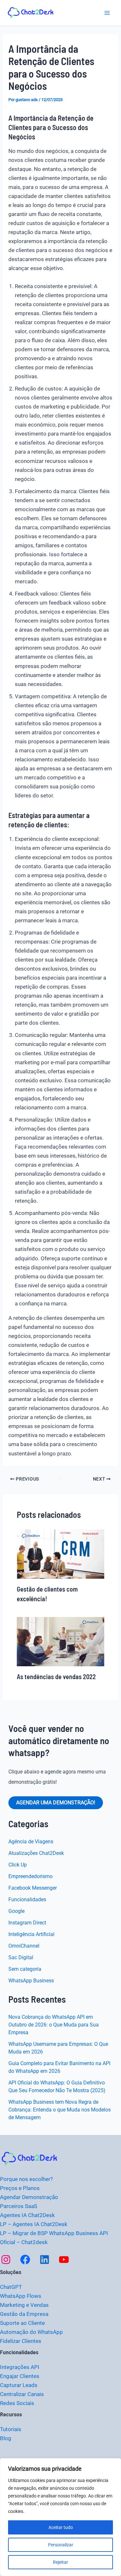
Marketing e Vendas (24, 2305)
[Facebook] (25, 2260)
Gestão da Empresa (24, 2314)
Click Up (18, 1865)
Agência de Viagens (31, 1842)
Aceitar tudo (61, 2527)
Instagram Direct (27, 1923)
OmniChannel (24, 1946)
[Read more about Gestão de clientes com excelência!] (61, 1554)
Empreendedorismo (30, 1876)
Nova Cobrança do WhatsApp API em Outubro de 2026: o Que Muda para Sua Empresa (54, 2025)
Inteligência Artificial (31, 1934)
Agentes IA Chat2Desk (27, 2215)
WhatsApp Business (31, 1981)
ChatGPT (11, 2287)
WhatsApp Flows (21, 2296)
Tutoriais (11, 2429)
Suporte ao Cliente (22, 2323)
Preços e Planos (20, 2188)
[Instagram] (6, 2260)
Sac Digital (21, 1957)
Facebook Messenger (33, 1888)
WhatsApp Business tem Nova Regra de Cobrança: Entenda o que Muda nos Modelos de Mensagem (60, 2110)
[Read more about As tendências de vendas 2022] (61, 1641)
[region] (60, 2517)
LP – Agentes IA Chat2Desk (34, 2224)
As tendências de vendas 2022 (56, 1677)
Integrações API (20, 2367)
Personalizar (61, 2545)
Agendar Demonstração (29, 2197)
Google (16, 1911)
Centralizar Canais (22, 2394)
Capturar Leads (19, 2385)
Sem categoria (25, 1969)
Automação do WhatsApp (31, 2332)
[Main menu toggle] (107, 13)
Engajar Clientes (20, 2376)
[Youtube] (64, 2260)
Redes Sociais (17, 2403)
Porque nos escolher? (26, 2179)
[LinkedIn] (45, 2260)
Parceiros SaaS (19, 2206)
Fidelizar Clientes (21, 2341)
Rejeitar (60, 2562)
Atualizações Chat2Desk (36, 1853)
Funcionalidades (27, 1899)
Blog (6, 2438)
